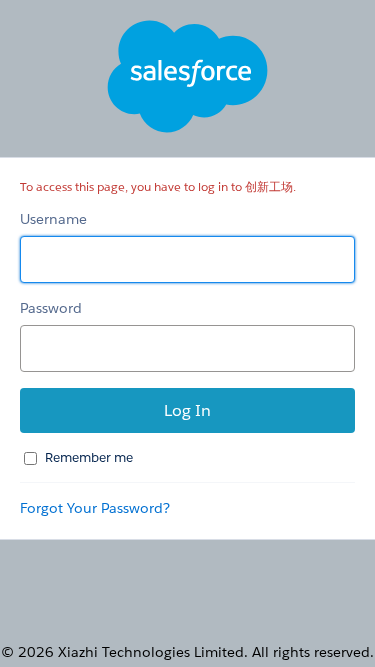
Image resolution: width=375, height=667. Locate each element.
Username (53, 219)
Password (51, 308)
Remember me (89, 457)
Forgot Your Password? (95, 508)
